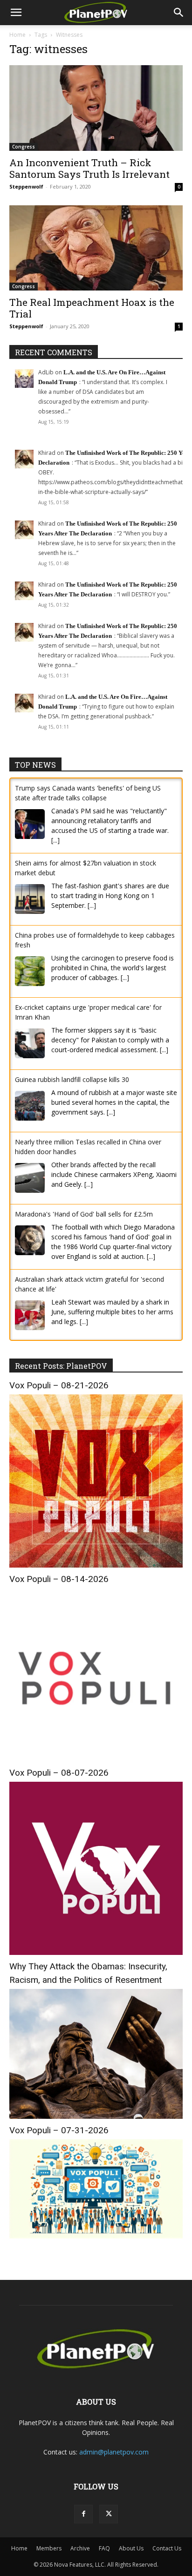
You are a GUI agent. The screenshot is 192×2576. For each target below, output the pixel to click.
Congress (24, 147)
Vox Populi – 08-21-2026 (59, 1385)
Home (17, 35)
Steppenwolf (26, 186)
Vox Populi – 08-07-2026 (59, 1773)
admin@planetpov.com (114, 2452)
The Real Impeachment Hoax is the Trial (92, 308)
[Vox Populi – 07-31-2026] (96, 2236)
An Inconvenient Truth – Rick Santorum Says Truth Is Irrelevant (89, 168)
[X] (109, 2514)
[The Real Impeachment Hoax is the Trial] (96, 248)
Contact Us (167, 2548)
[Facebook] (83, 2514)
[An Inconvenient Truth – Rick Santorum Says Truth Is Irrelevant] (96, 108)
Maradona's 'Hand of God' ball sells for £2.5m (84, 1214)
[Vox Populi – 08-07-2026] (96, 1952)
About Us (131, 2548)
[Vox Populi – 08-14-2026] (96, 1759)
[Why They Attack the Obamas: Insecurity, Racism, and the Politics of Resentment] (96, 2116)
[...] (55, 840)
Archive (80, 2548)
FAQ (104, 2548)
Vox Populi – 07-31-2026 (59, 2130)
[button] (16, 13)
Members (49, 2548)
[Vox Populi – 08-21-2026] (96, 1565)
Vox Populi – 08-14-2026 (59, 1579)
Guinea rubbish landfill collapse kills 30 (72, 1079)
